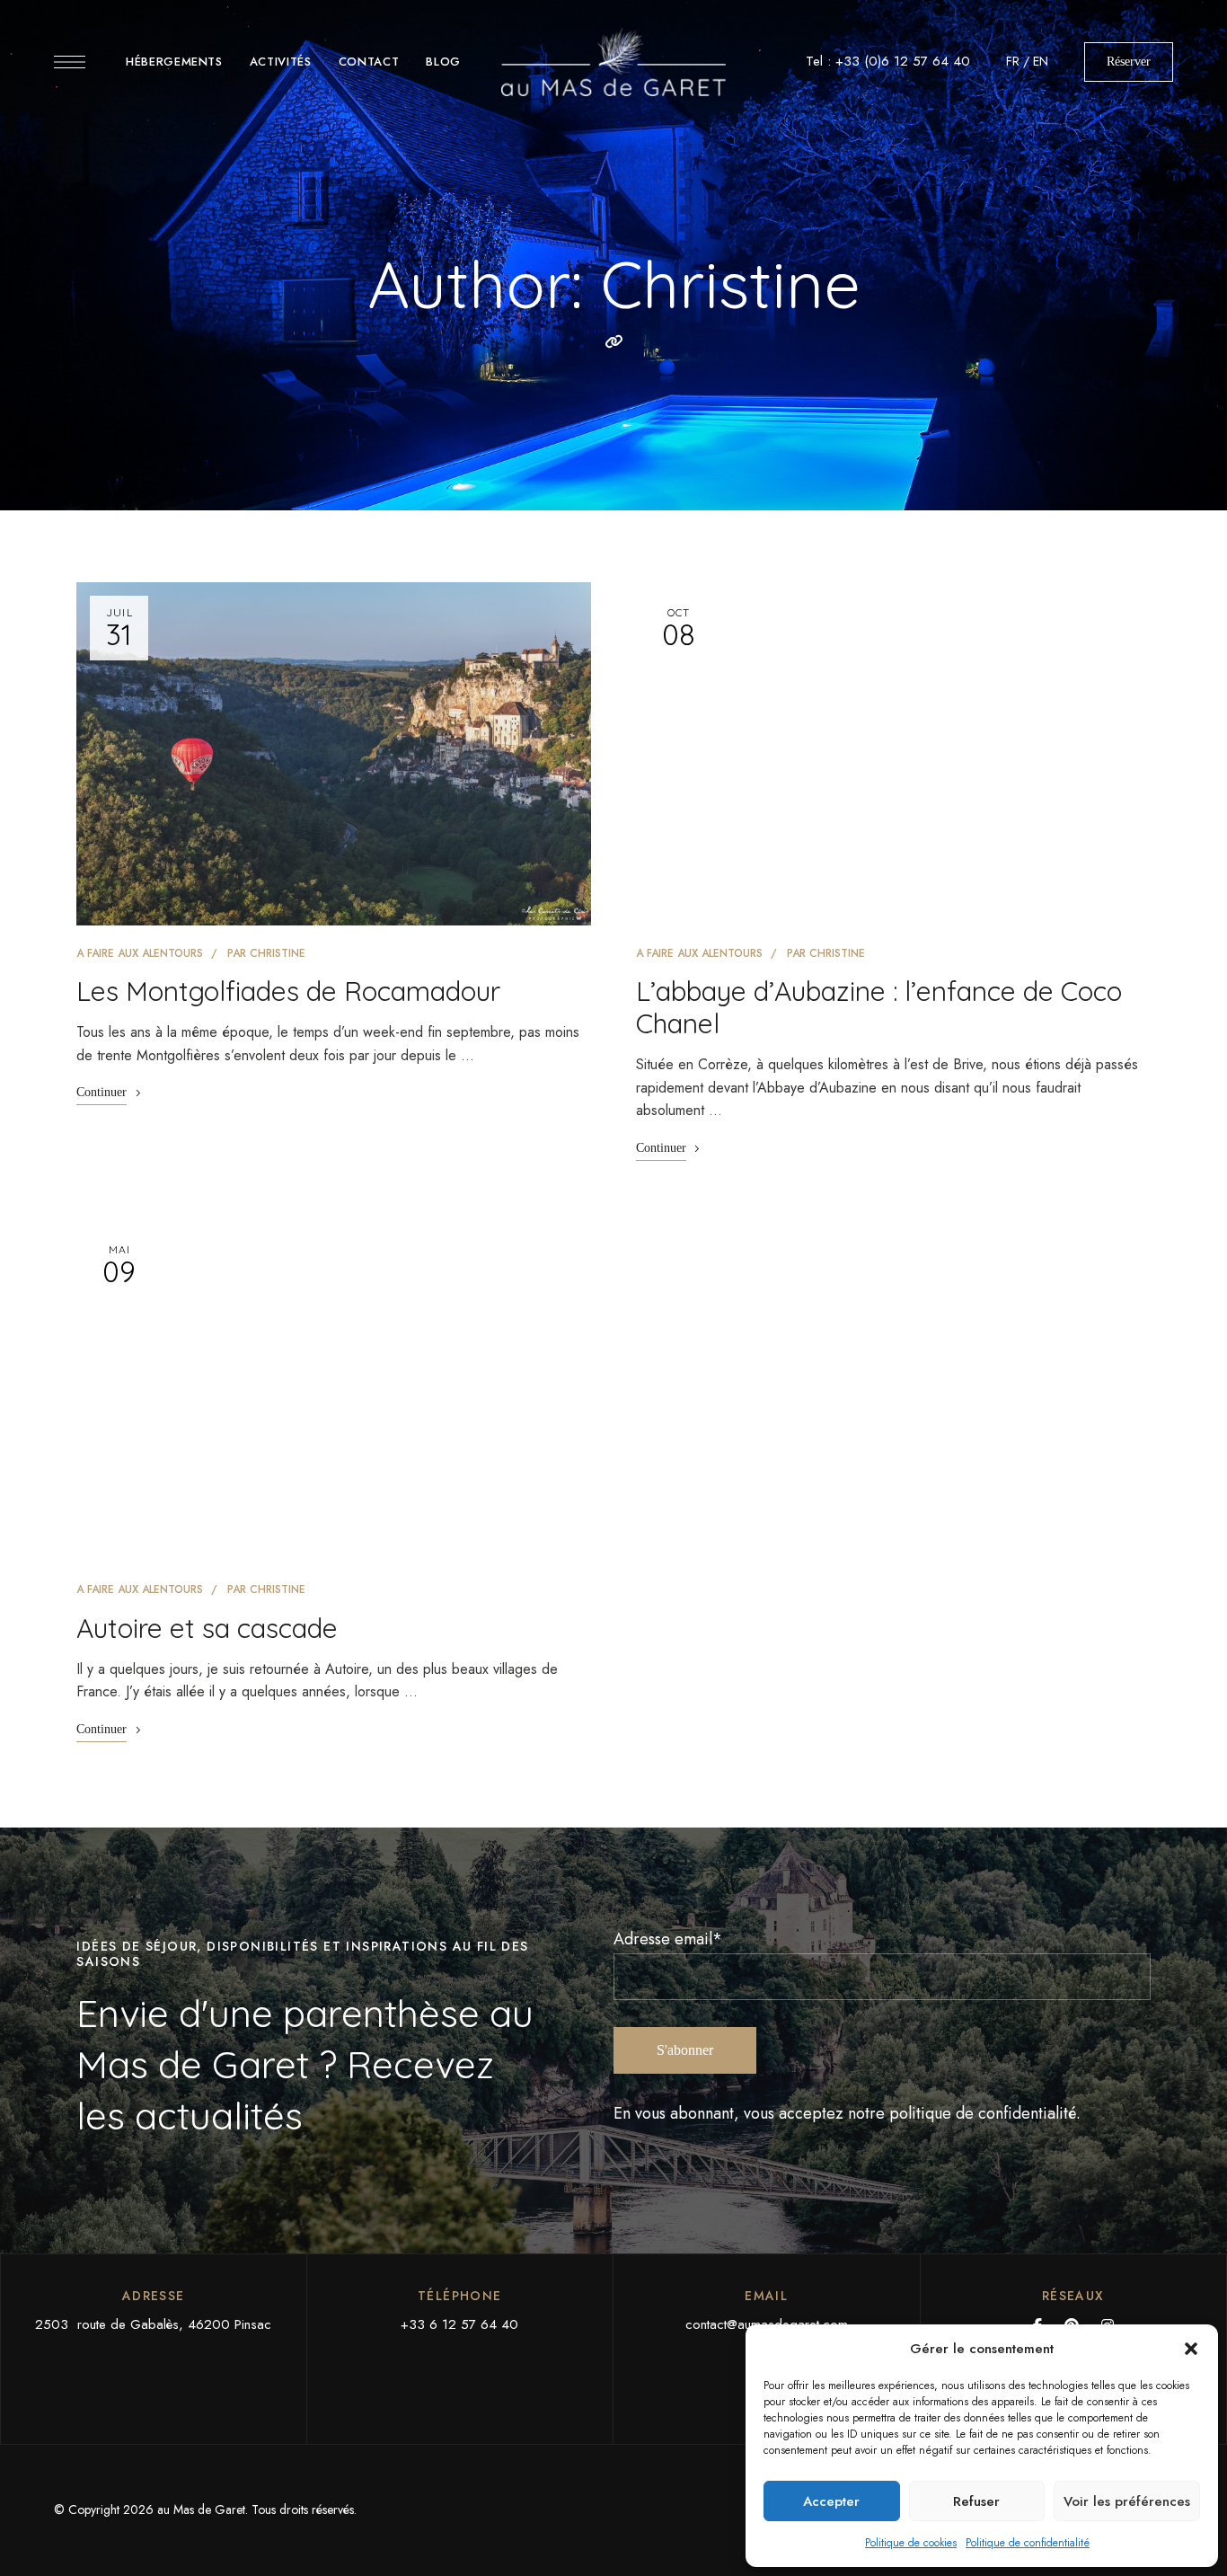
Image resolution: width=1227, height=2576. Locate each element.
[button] (1191, 2349)
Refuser (976, 2501)
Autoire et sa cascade (207, 1628)
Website (613, 341)
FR (1013, 61)
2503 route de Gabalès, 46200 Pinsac (153, 2324)
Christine (278, 953)
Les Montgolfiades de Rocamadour (288, 991)
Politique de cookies (911, 2543)
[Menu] (70, 62)
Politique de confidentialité (1028, 2543)
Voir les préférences (1127, 2501)
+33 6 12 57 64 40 (459, 2324)
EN (1041, 61)
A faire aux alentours (140, 953)
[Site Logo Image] (613, 62)
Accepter (831, 2501)
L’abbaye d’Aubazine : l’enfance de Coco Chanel (879, 1007)
